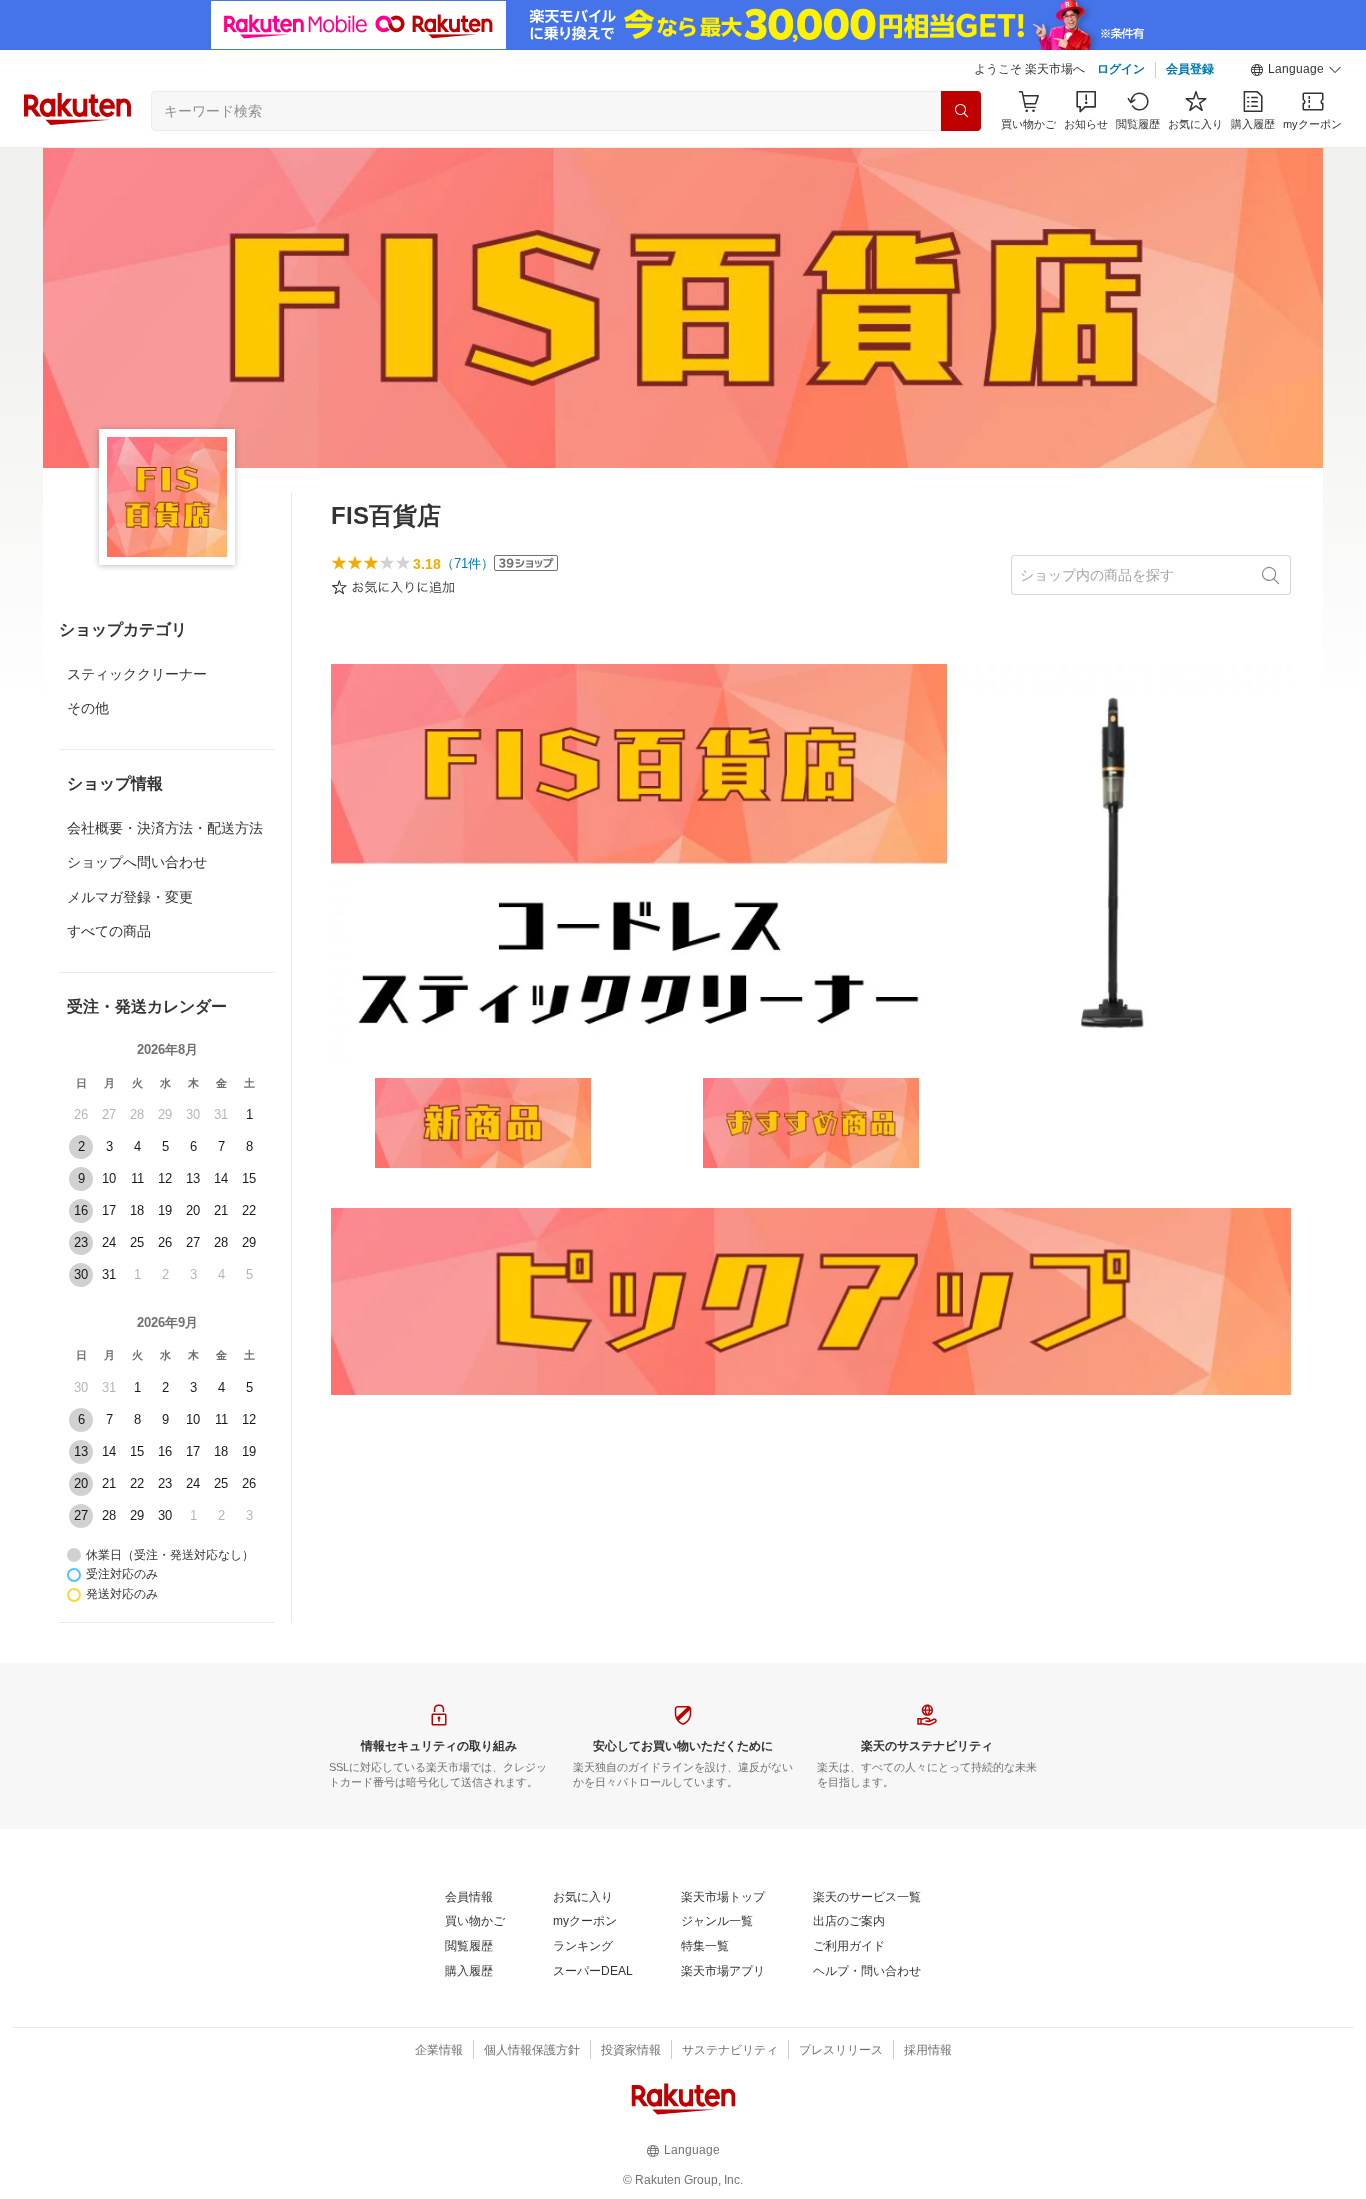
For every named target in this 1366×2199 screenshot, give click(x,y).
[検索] (961, 111)
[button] (1296, 70)
